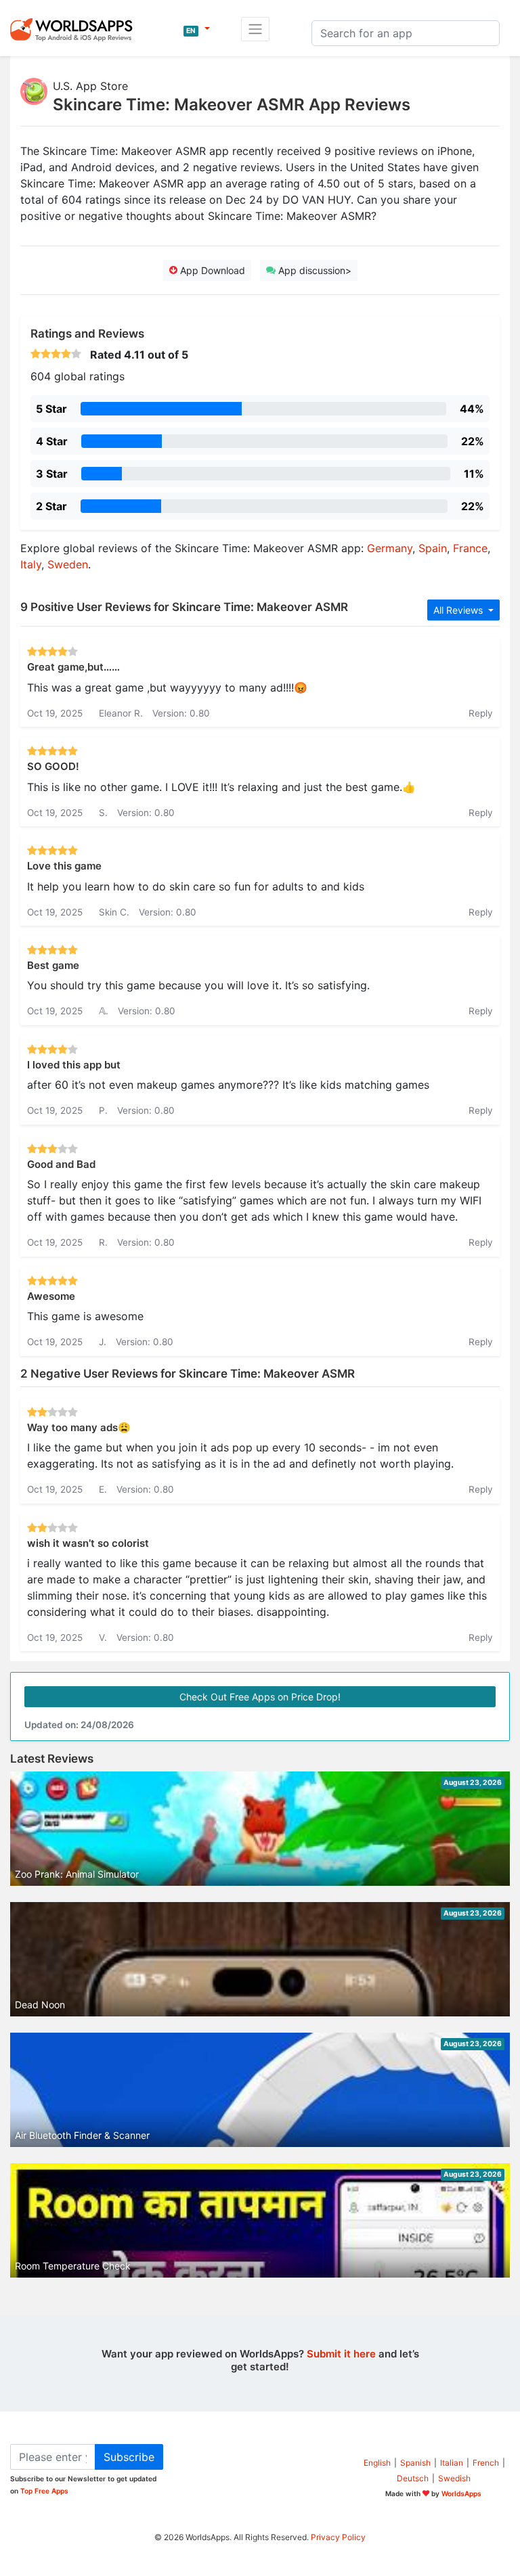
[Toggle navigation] (255, 29)
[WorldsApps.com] (75, 29)
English (377, 2463)
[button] (197, 29)
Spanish (415, 2463)
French (486, 2463)
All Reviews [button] (459, 610)
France (470, 548)
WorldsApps (461, 2493)
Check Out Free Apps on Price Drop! (260, 1697)
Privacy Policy (338, 2537)
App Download (211, 270)
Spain (433, 548)
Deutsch (413, 2478)
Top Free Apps (44, 2491)
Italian (452, 2463)
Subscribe (129, 2457)
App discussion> (313, 270)
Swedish (454, 2478)
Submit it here (341, 2354)
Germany (390, 548)
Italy (31, 564)
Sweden (68, 564)
